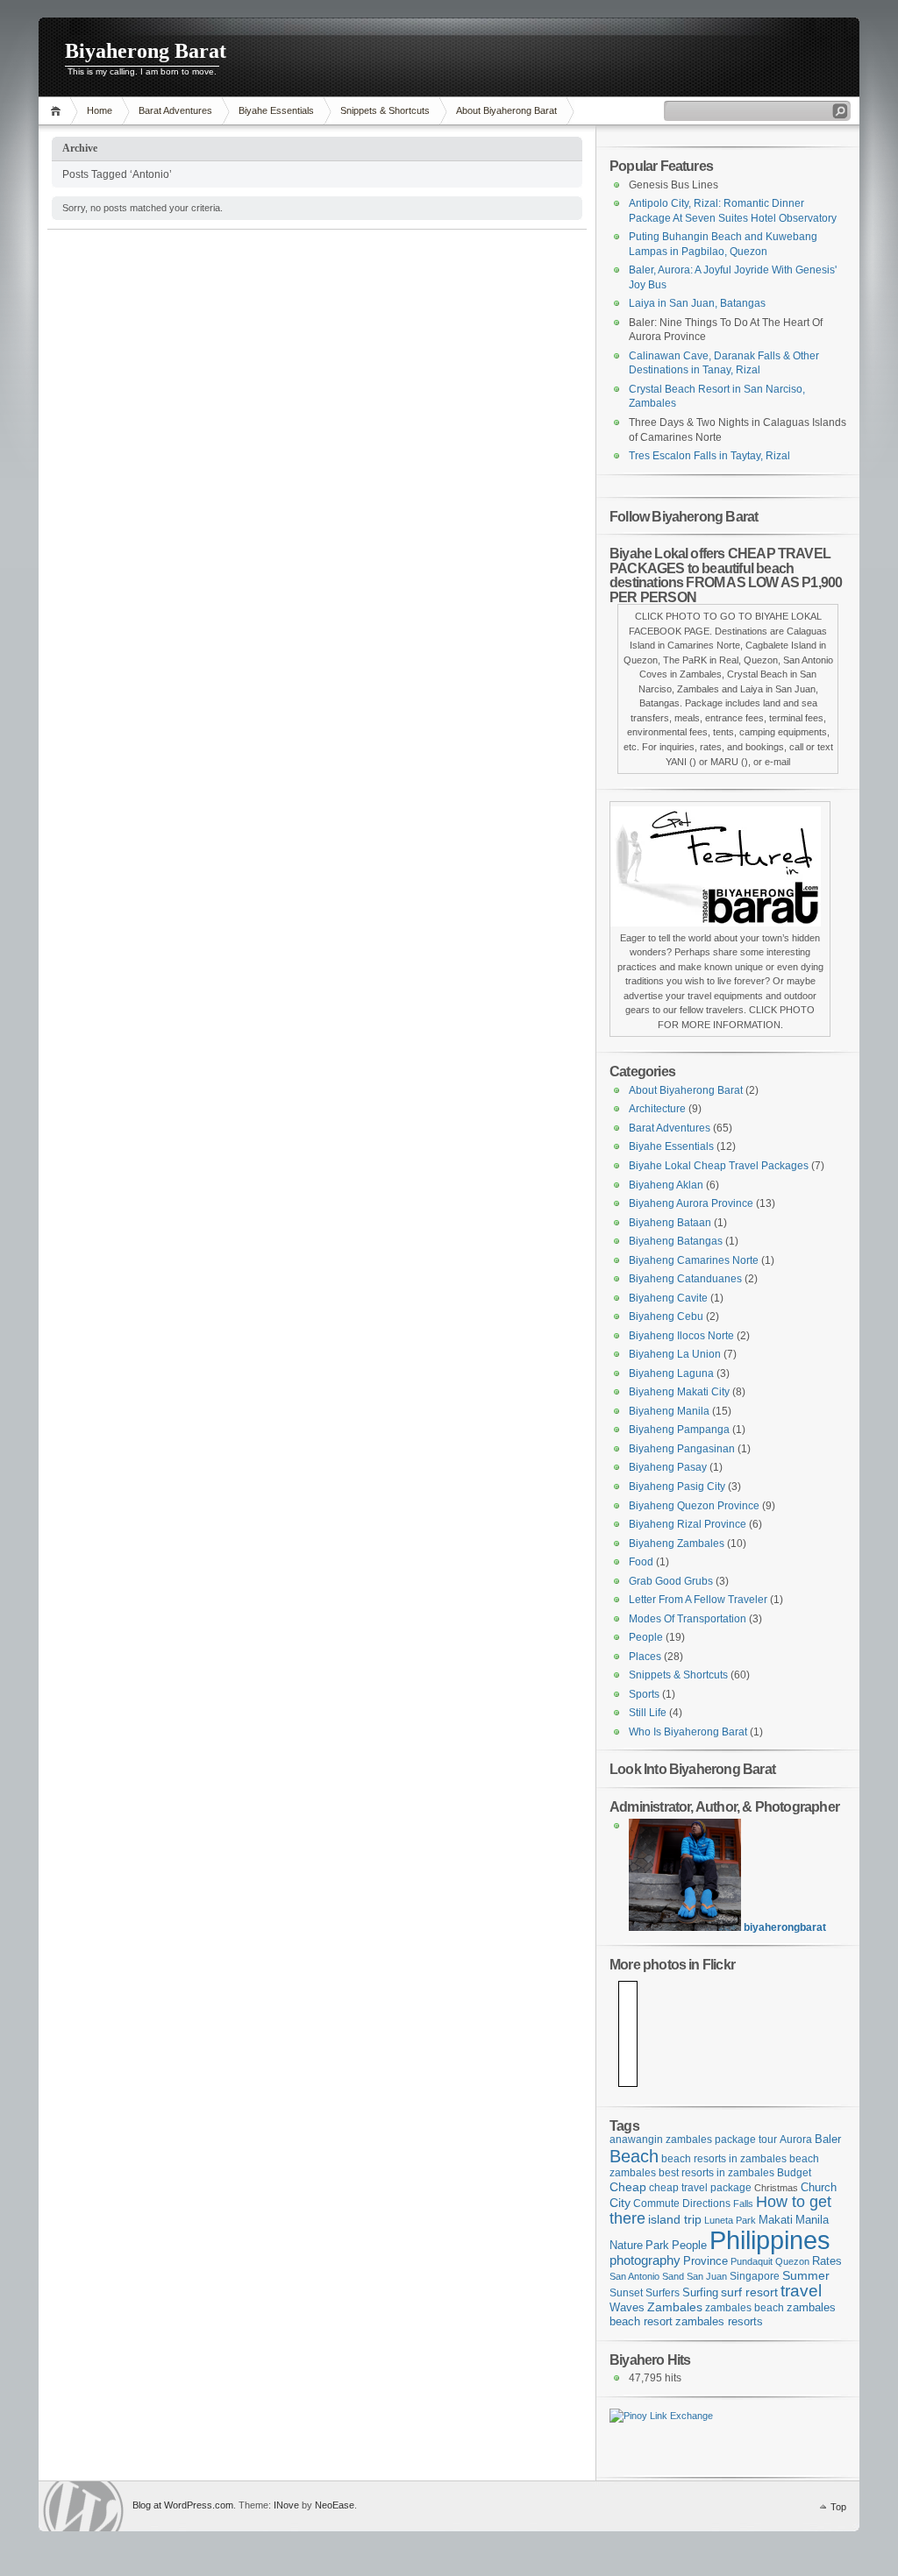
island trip (675, 2219)
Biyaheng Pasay (668, 1467)
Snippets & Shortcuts (385, 110)
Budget (794, 2172)
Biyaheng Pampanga (679, 1430)
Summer (806, 2275)
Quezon (792, 2261)
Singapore (755, 2276)
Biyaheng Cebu (666, 1316)
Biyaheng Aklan (666, 1185)
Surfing (700, 2292)
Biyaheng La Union (675, 1354)
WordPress (83, 2506)
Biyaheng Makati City (679, 1392)
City (620, 2203)
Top (838, 2507)
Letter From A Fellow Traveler (698, 1600)
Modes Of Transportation (688, 1619)
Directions (706, 2203)
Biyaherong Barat (146, 51)
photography (645, 2260)
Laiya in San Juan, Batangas (697, 303)
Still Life (648, 1713)
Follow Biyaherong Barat (684, 516)
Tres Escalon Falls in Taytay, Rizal (709, 456)
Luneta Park (730, 2220)
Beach (634, 2156)
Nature (626, 2245)
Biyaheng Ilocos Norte (681, 1336)
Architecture (657, 1109)
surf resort (749, 2292)
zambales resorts (719, 2322)
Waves (627, 2308)
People (646, 1637)
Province (706, 2261)
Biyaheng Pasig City (677, 1487)
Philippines (770, 2240)
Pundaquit (752, 2261)
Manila (812, 2220)
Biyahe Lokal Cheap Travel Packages (719, 1166)
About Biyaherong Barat (506, 110)
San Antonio (634, 2276)
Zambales (675, 2307)
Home (58, 111)
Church (819, 2188)
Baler (828, 2140)
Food (641, 1562)
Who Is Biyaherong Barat (688, 1732)
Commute (656, 2203)
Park (657, 2245)
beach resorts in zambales (724, 2158)
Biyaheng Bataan (670, 1223)
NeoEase (335, 2505)
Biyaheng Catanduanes (685, 1279)
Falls (743, 2203)
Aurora (796, 2139)
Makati (776, 2220)
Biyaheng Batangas (676, 1241)
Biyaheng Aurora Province (691, 1203)
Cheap (628, 2187)
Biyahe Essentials (276, 110)
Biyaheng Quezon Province (694, 1506)
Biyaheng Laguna (671, 1373)
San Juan (707, 2276)
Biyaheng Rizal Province (688, 1524)
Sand (673, 2276)
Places (645, 1657)
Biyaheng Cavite (668, 1298)
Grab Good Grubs (671, 1581)
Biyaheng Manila (669, 1411)
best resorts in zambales (716, 2172)
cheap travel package (700, 2187)
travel (801, 2291)
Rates (827, 2261)
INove (286, 2505)
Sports (644, 1694)
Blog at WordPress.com (183, 2505)
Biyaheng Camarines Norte (694, 1260)
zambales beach (745, 2307)
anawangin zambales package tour (693, 2139)
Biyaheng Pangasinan (682, 1449)
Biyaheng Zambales (677, 1543)
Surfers (663, 2292)
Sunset (626, 2292)
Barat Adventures (175, 110)
